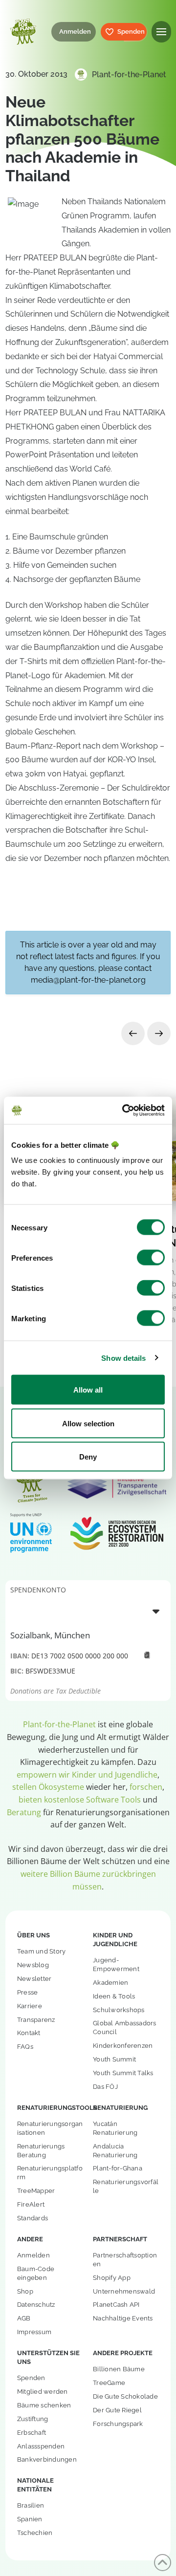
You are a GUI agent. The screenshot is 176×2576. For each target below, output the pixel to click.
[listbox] (88, 1611)
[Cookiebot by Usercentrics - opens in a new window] (124, 1111)
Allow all (88, 1390)
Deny (88, 1457)
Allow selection (88, 1423)
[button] (161, 32)
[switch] (151, 1258)
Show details (123, 1358)
